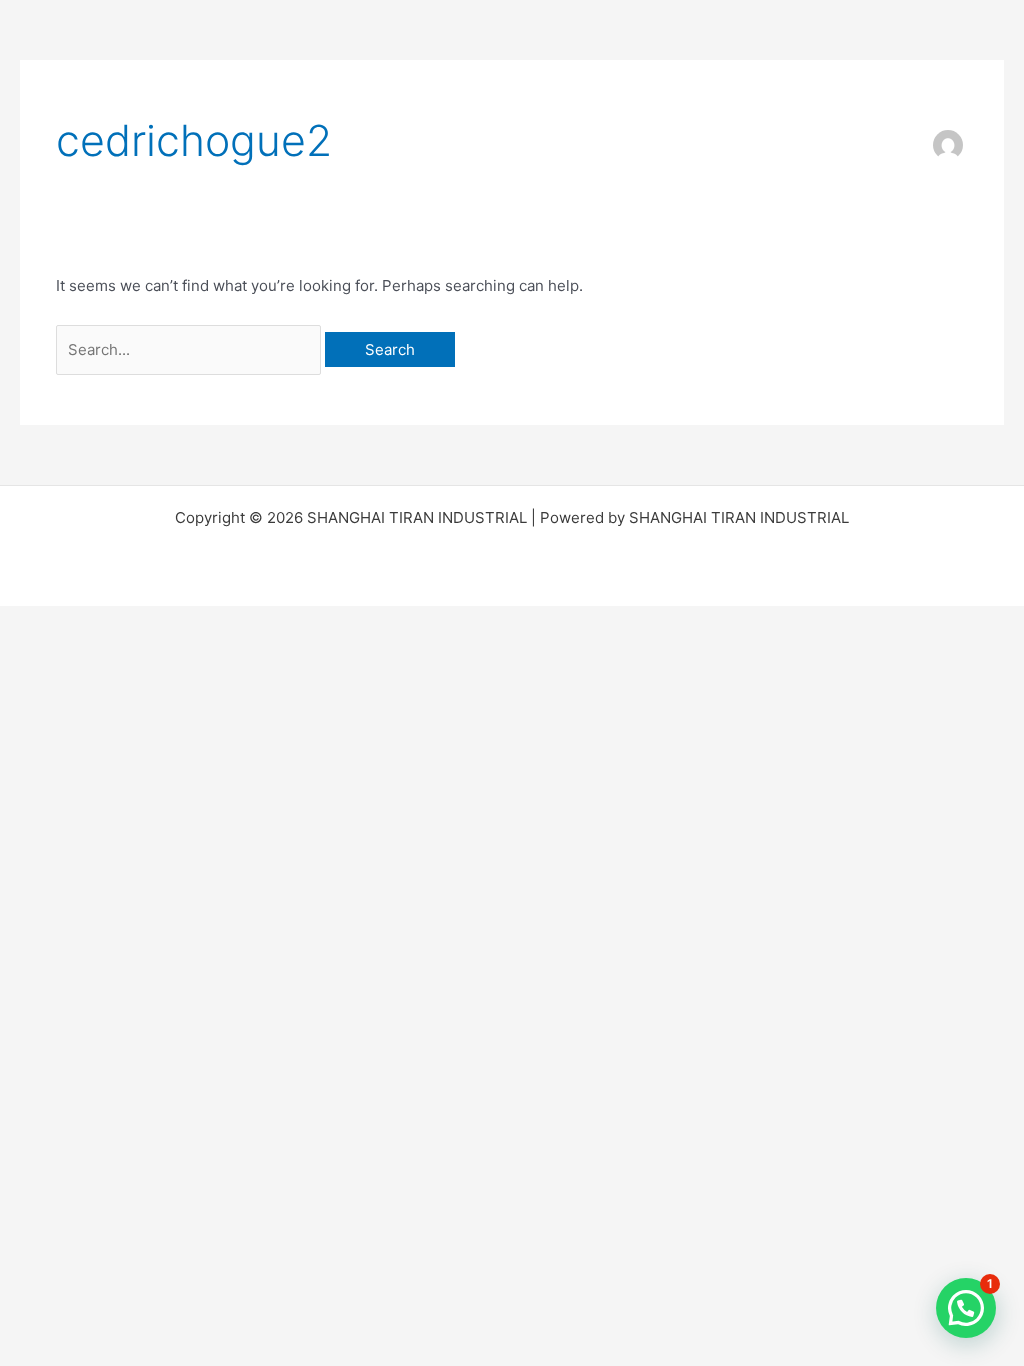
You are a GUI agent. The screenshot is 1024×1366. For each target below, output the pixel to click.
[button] (966, 1308)
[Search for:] (190, 349)
